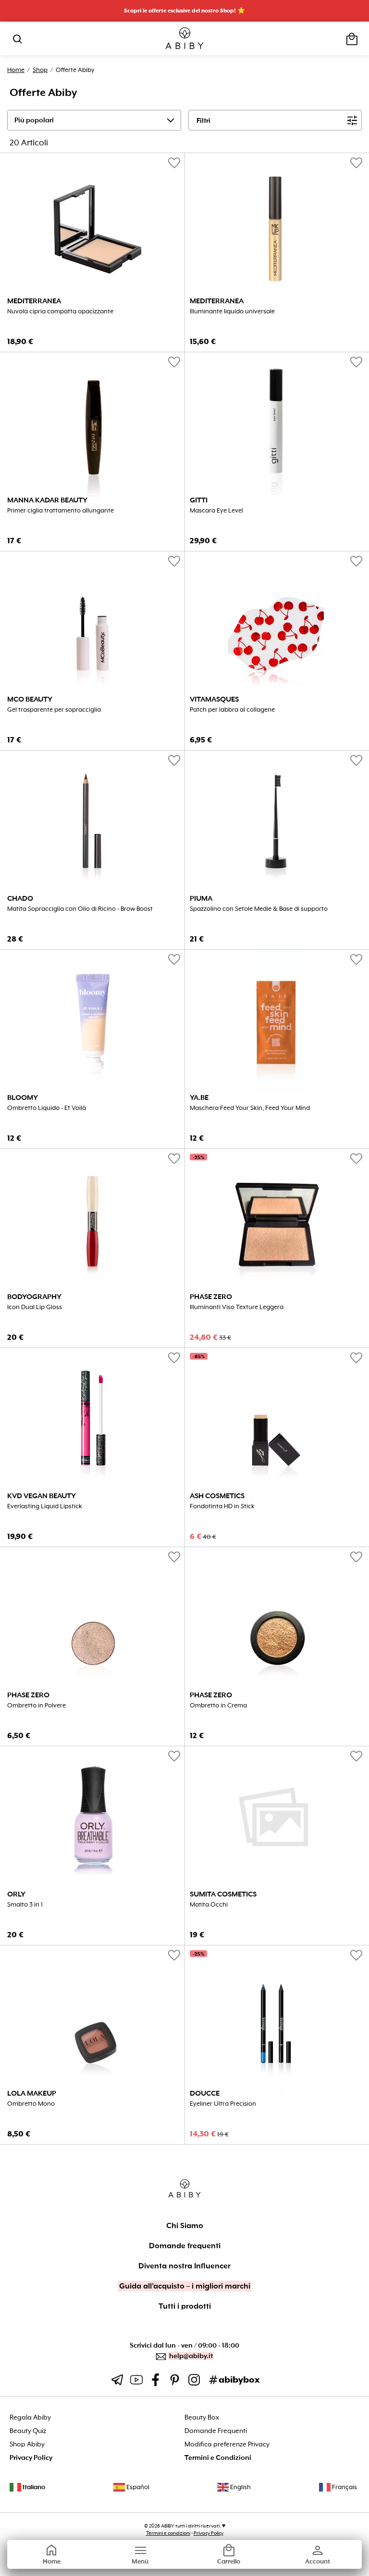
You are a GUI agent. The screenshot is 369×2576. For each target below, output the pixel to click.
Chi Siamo (185, 2226)
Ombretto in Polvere (37, 1705)
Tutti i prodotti (185, 2306)
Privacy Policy (31, 2458)
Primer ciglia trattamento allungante (61, 511)
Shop (40, 70)
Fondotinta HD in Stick (222, 1506)
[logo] (185, 39)
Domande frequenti (185, 2246)
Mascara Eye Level (216, 511)
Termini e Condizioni (218, 2458)
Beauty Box (202, 2417)
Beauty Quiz (28, 2431)
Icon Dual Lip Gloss (35, 1307)
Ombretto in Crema (218, 1705)
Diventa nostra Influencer (184, 2266)
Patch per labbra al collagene (232, 710)
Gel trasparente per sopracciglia (54, 710)
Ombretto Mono (31, 2104)
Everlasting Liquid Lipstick (45, 1506)
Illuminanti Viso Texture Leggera (237, 1307)
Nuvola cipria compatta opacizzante (60, 311)
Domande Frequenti (216, 2431)
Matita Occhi (209, 1905)
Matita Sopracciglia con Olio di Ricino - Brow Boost (80, 909)
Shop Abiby (27, 2444)
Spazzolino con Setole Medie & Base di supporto (259, 909)
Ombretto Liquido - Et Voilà (47, 1108)
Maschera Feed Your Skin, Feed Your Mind (250, 1108)
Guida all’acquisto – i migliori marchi (185, 2286)
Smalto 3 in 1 (25, 1905)
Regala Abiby (30, 2417)
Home (16, 70)
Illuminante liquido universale (232, 311)
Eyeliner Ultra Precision (223, 2104)
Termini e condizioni (168, 2533)
